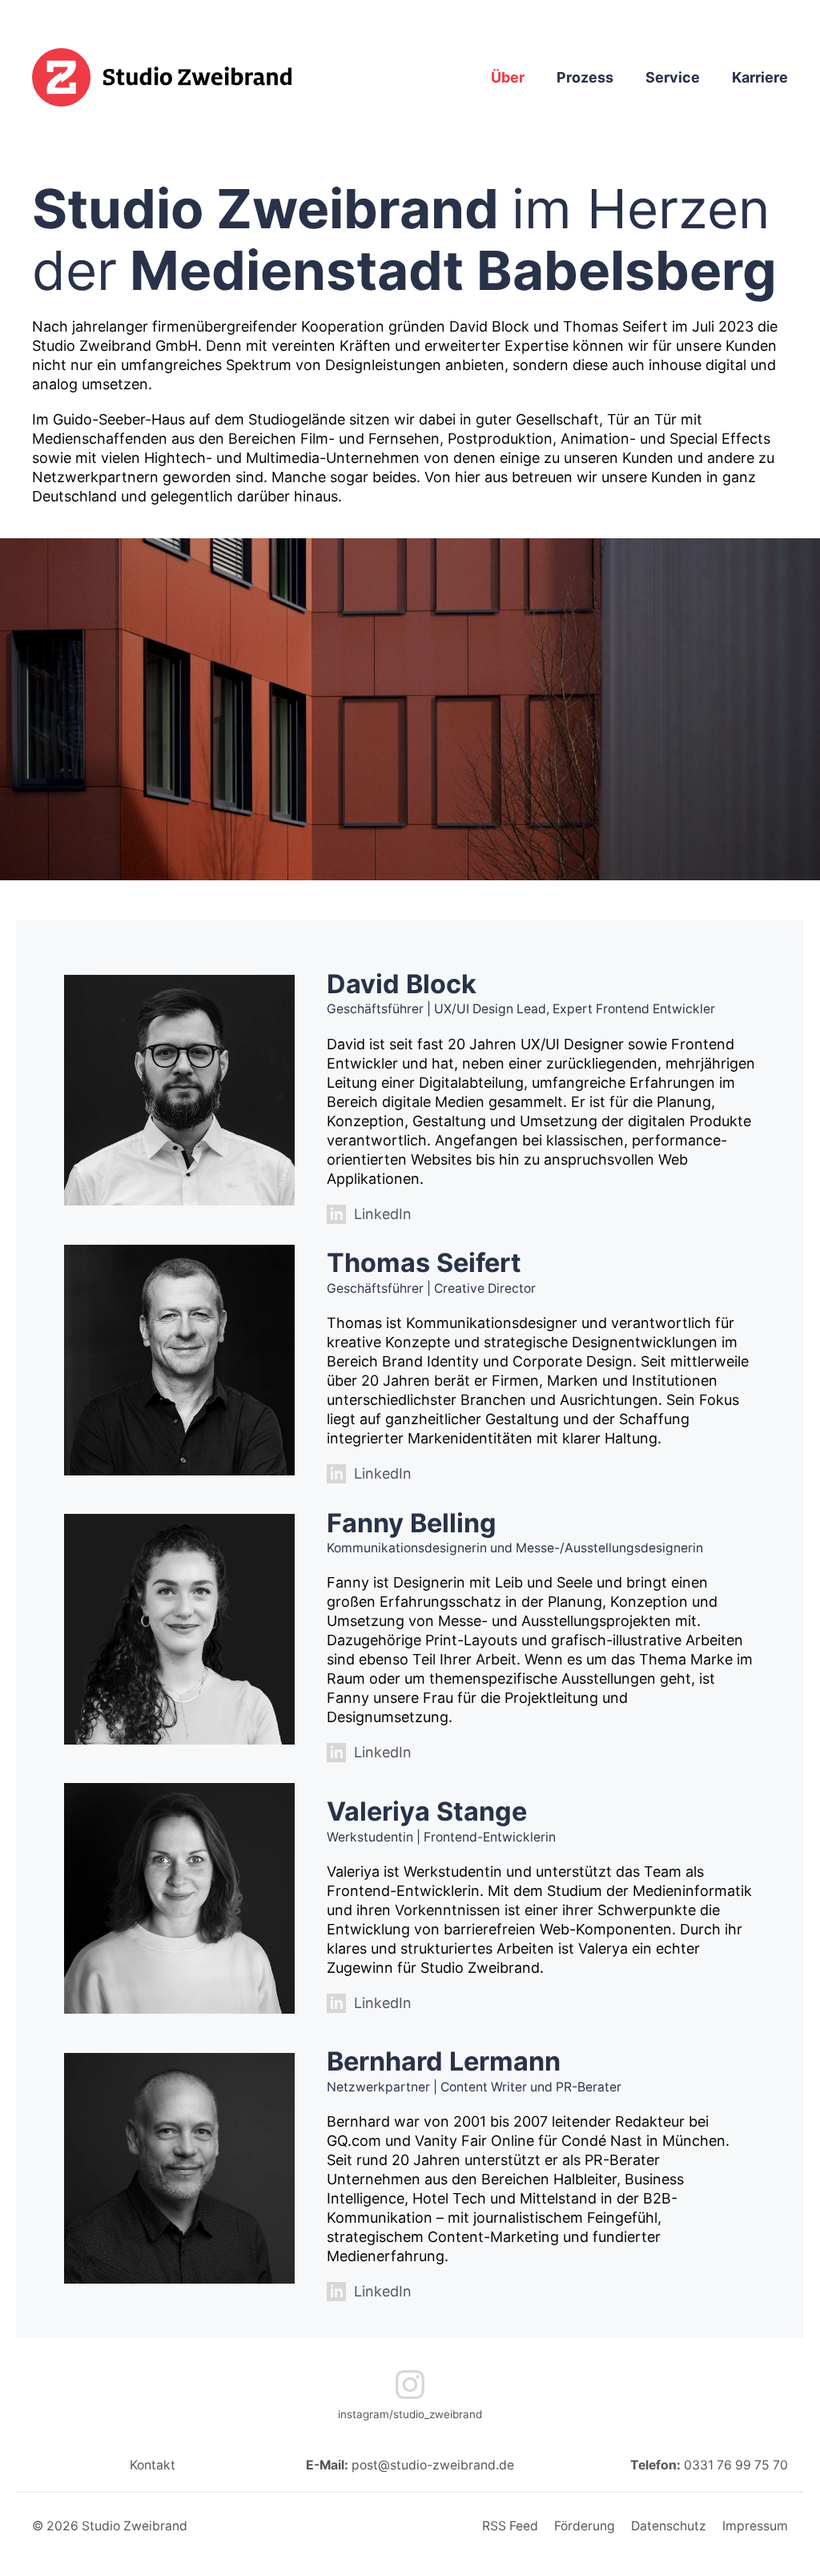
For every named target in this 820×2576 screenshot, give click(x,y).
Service (673, 77)
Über (508, 77)
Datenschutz (669, 2526)
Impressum (755, 2526)
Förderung (585, 2526)
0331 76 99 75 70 (736, 2465)
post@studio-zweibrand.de (433, 2465)
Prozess (585, 77)
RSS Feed (510, 2526)
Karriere (760, 77)
